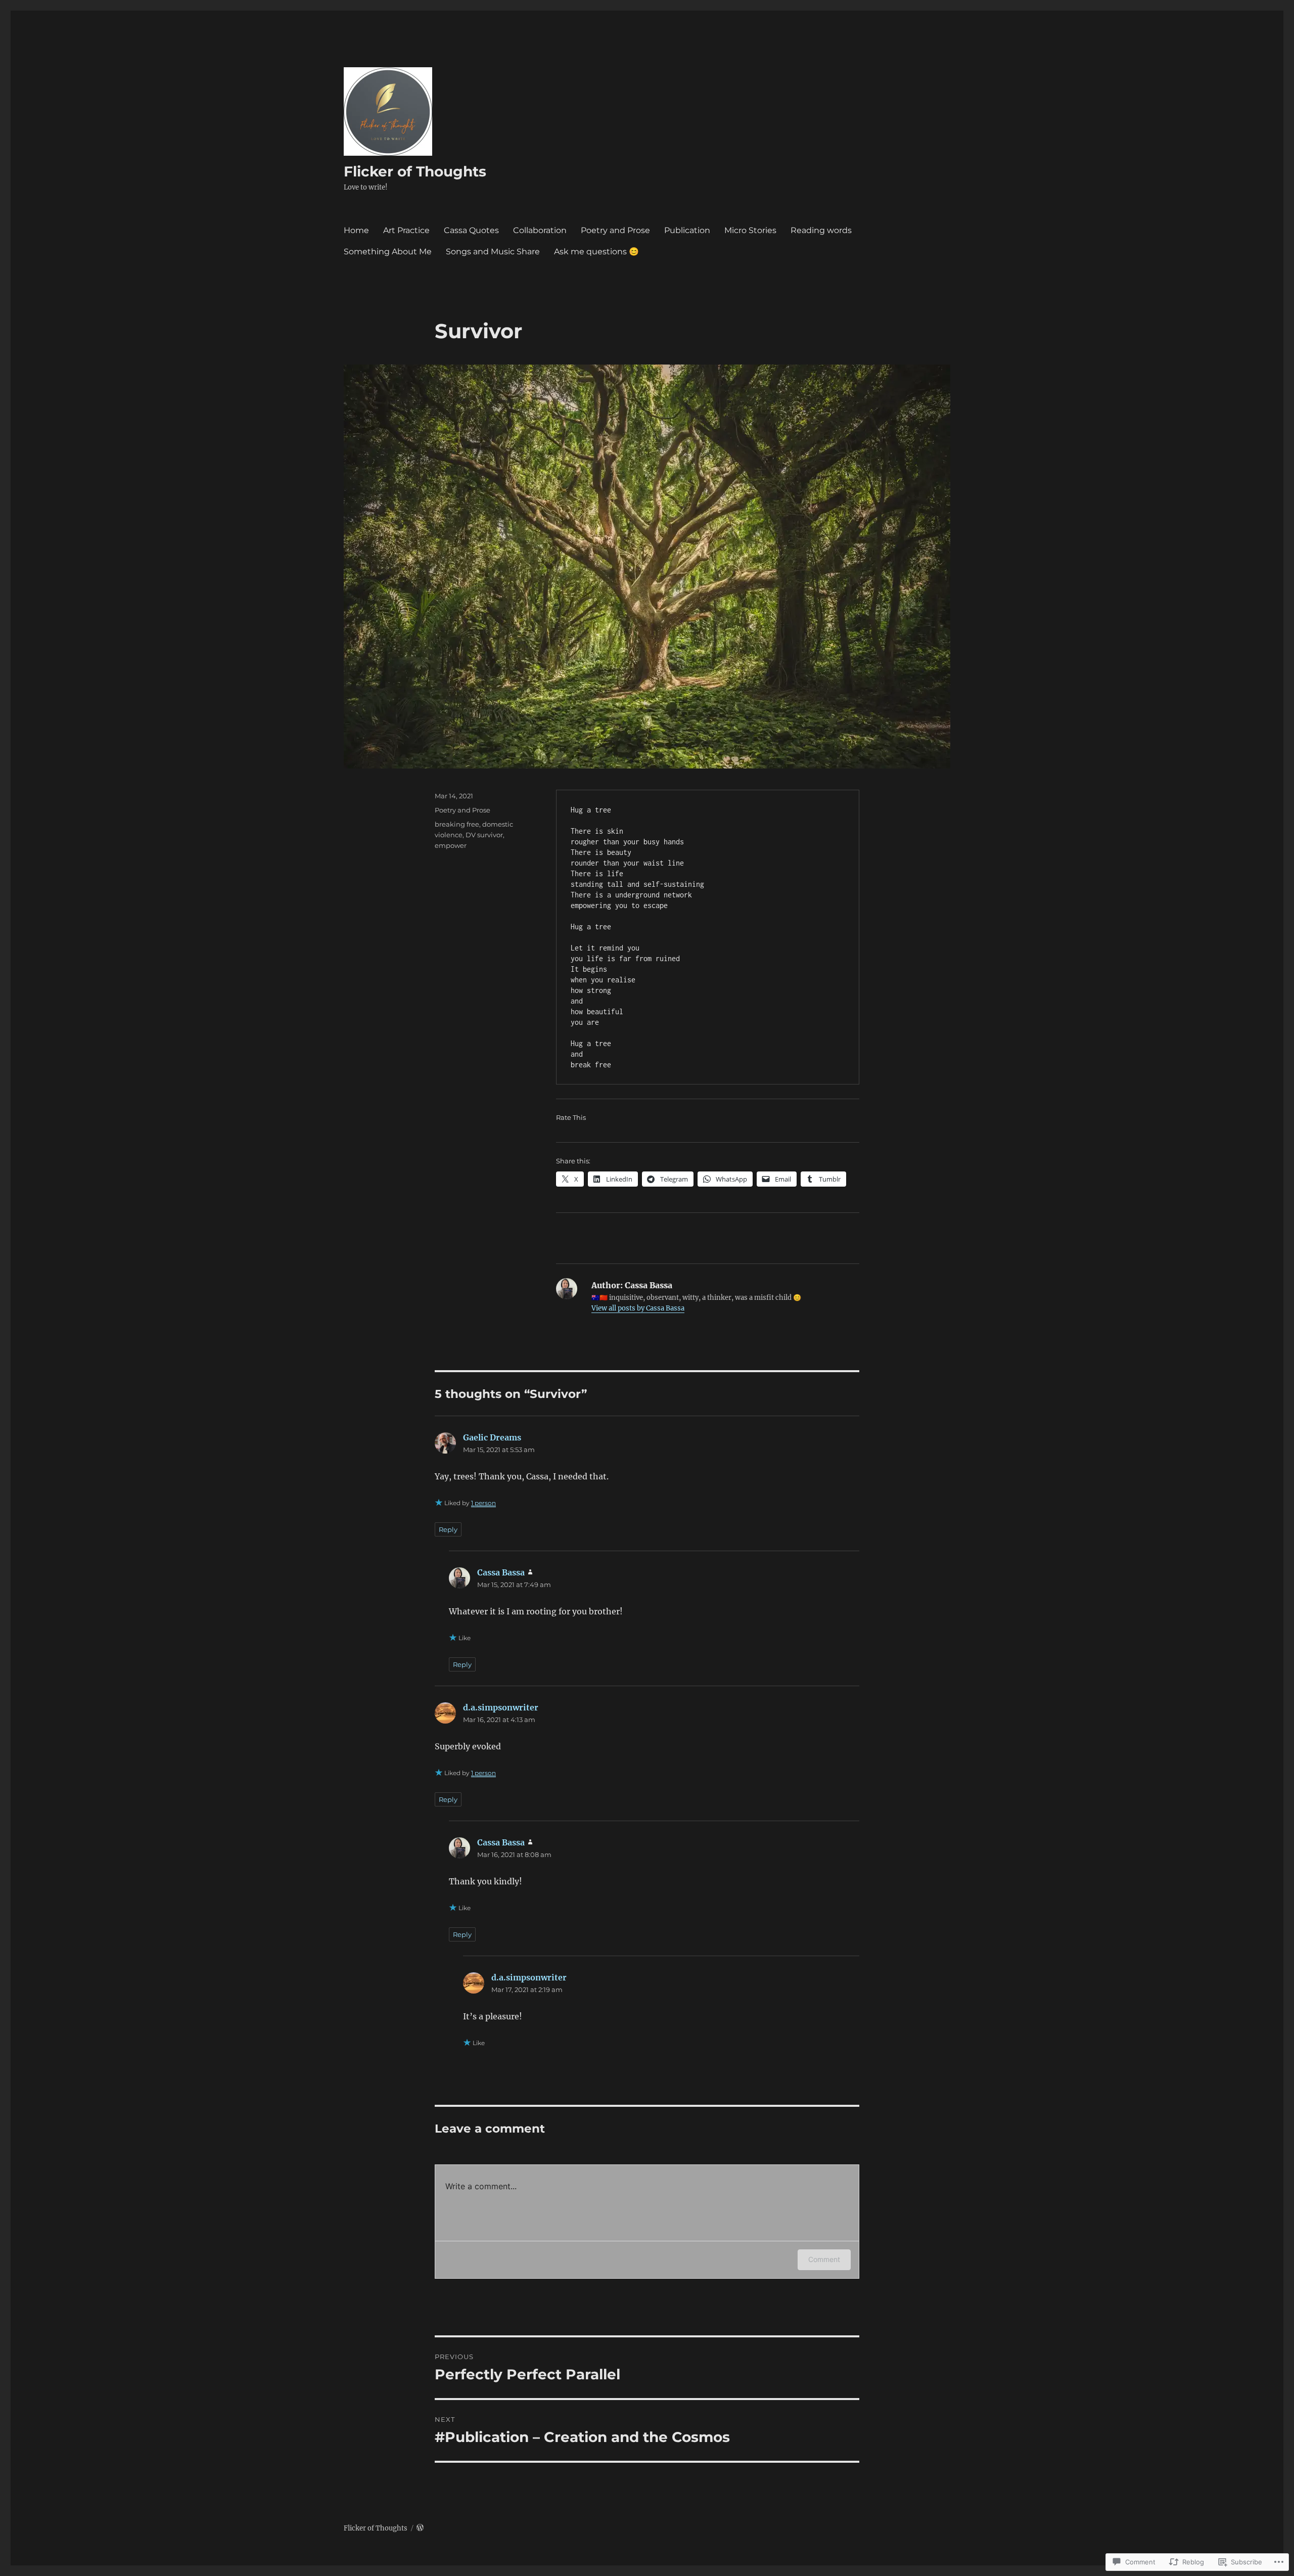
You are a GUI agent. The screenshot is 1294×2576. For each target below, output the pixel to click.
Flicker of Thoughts (415, 171)
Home (356, 230)
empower (451, 845)
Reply (448, 1529)
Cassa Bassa (501, 1572)
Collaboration (540, 230)
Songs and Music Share (493, 252)
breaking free (457, 824)
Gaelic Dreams (492, 1437)
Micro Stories (750, 230)
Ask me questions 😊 (596, 252)
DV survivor (484, 835)
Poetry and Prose (615, 230)
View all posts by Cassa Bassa (638, 1308)
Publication (687, 230)
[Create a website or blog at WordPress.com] (420, 2528)
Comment (824, 2259)
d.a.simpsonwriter (501, 1707)
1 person (483, 1503)
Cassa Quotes (471, 230)
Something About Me (388, 252)
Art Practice (406, 230)
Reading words (821, 230)
